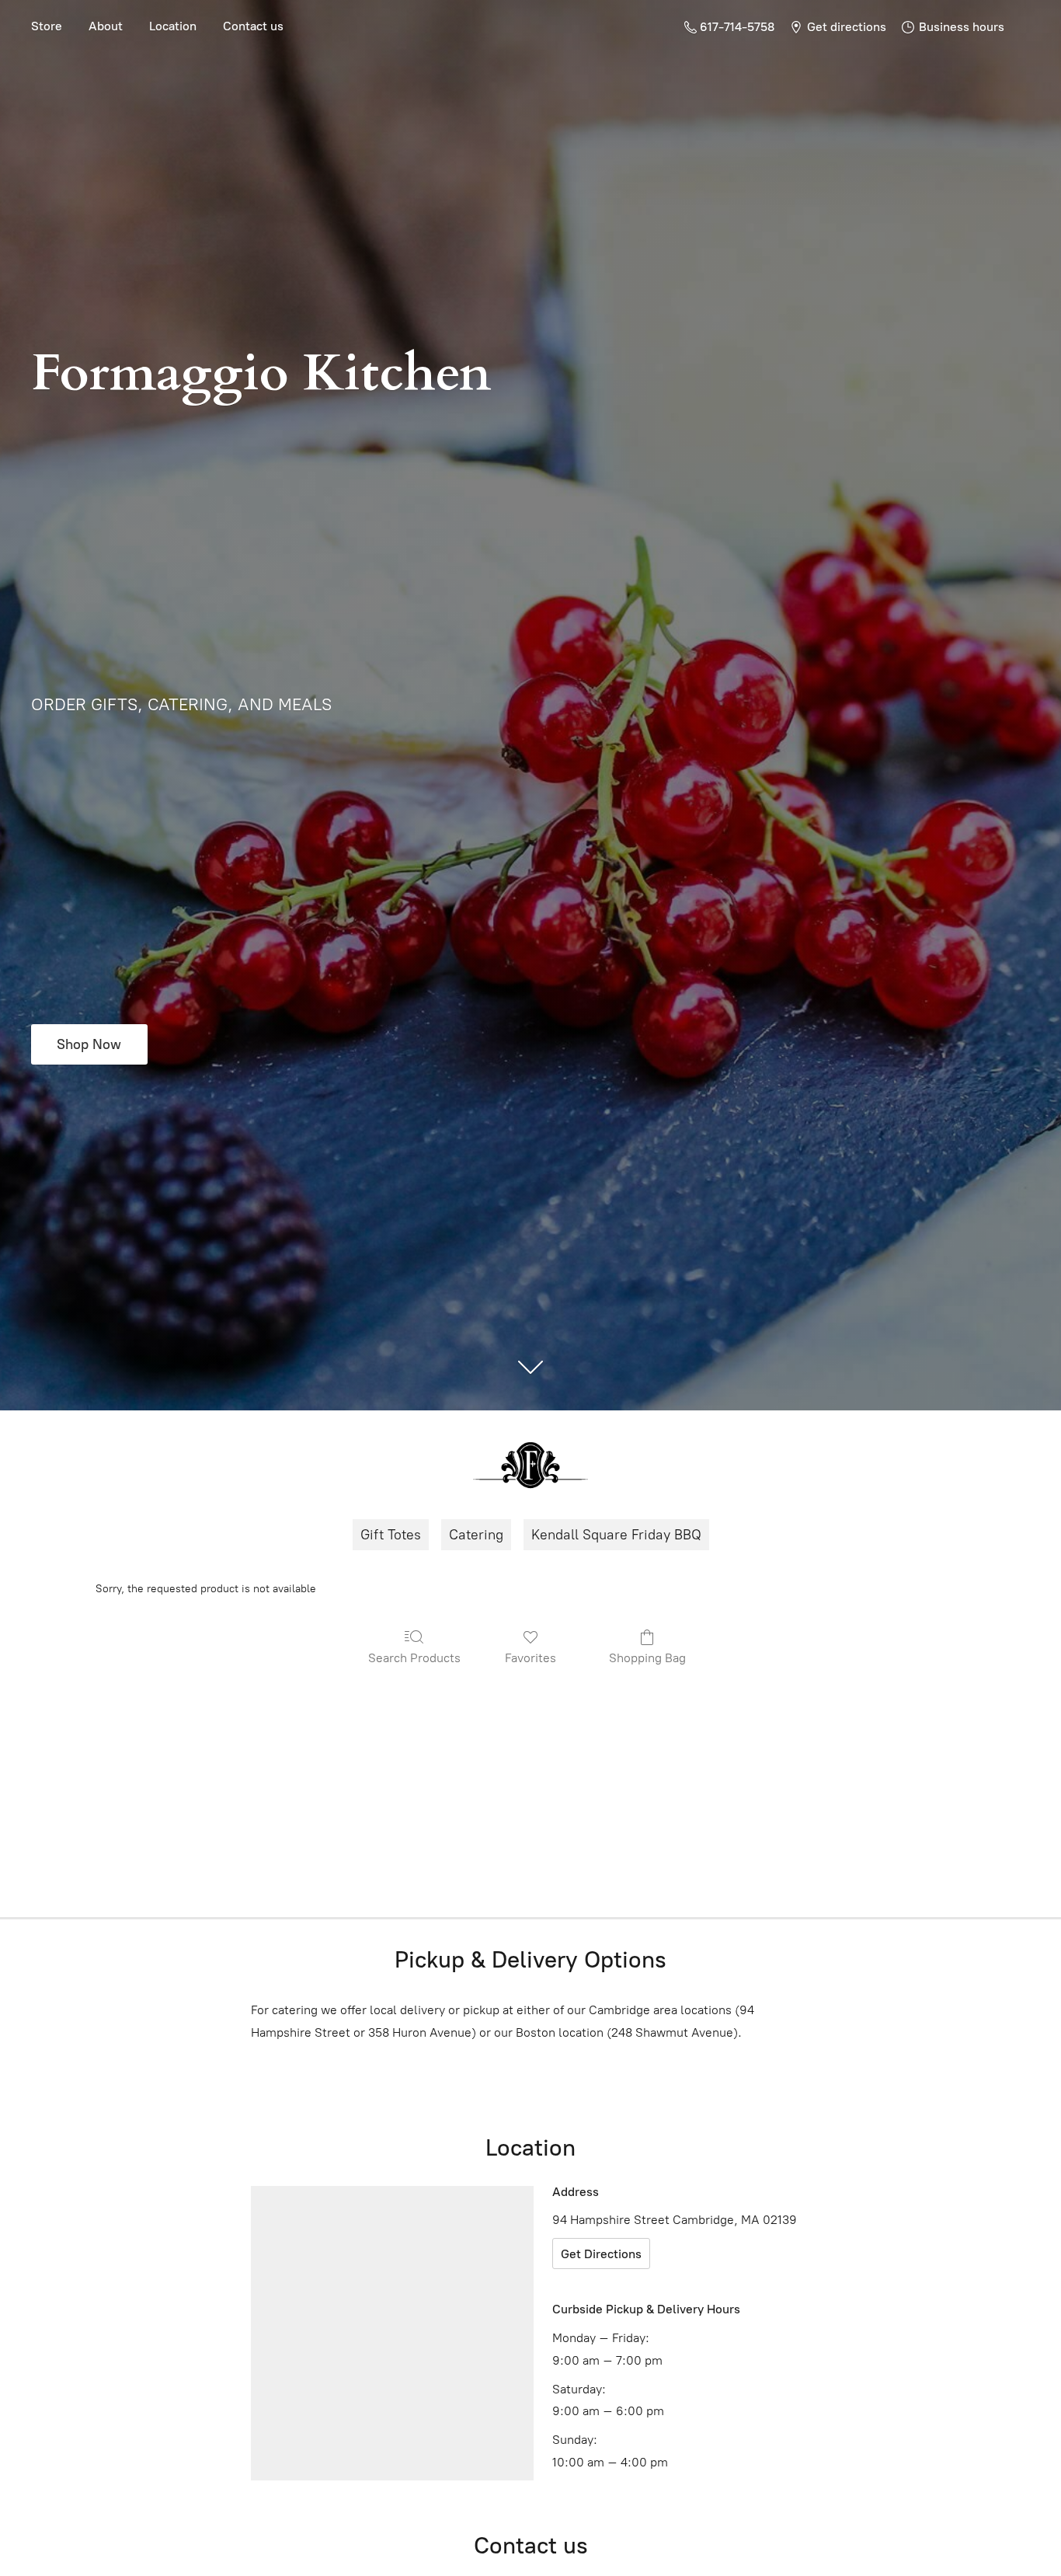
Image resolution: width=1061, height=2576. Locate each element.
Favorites (530, 1658)
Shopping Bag (647, 1658)
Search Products (414, 1658)
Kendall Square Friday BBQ (616, 1535)
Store (47, 26)
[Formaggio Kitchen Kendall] (530, 1465)
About (106, 26)
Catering (476, 1535)
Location (173, 26)
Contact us (253, 26)
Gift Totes (391, 1535)
